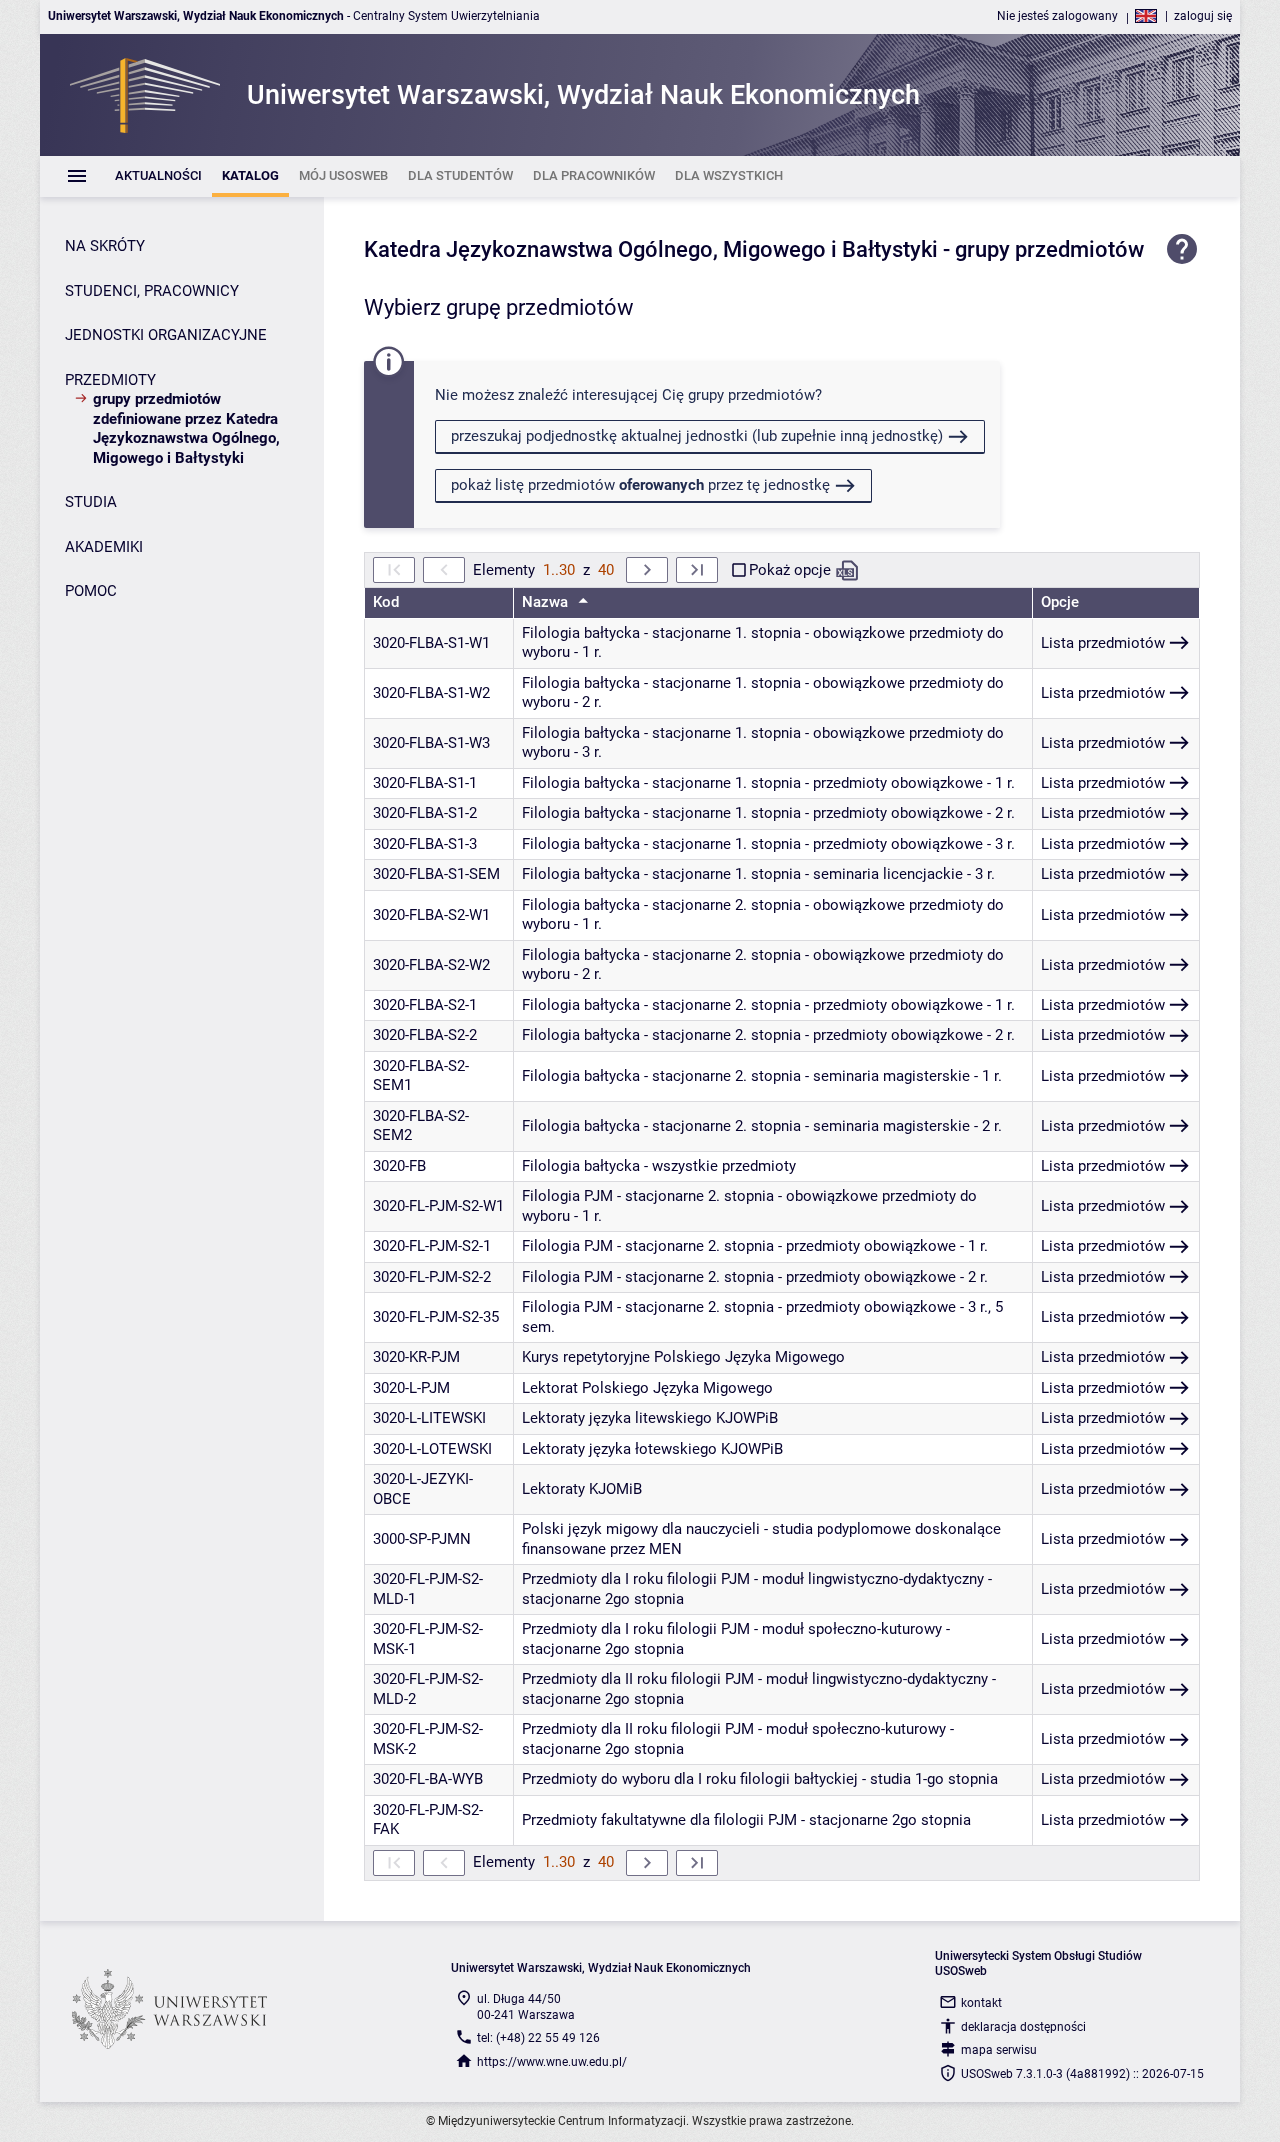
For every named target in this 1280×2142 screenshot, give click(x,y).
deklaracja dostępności (1023, 2027)
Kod (386, 602)
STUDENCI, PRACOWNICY (152, 291)
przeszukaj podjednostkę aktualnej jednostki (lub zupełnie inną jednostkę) (697, 436)
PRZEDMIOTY (110, 380)
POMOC (91, 591)
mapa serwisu (999, 2050)
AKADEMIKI (104, 547)
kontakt (981, 2003)
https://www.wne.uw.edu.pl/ (552, 2062)
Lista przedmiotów (1103, 643)
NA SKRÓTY (105, 246)
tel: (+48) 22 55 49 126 (538, 2038)
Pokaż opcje (790, 570)
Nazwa (547, 602)
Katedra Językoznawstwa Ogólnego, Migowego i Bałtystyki (651, 249)
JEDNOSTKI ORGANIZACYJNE (166, 335)
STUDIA (91, 502)
